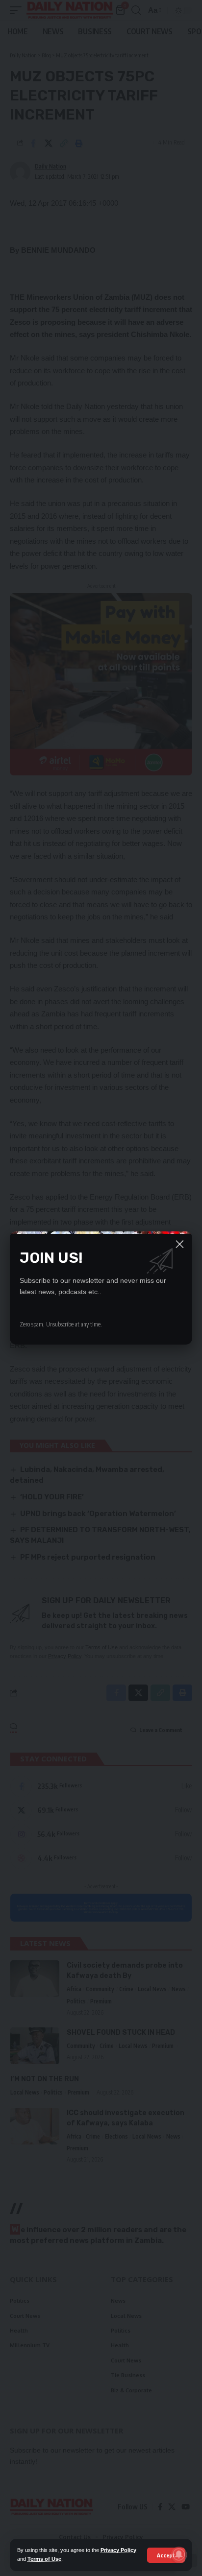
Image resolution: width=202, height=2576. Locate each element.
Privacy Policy (118, 2550)
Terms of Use (44, 2559)
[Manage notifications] (179, 2554)
